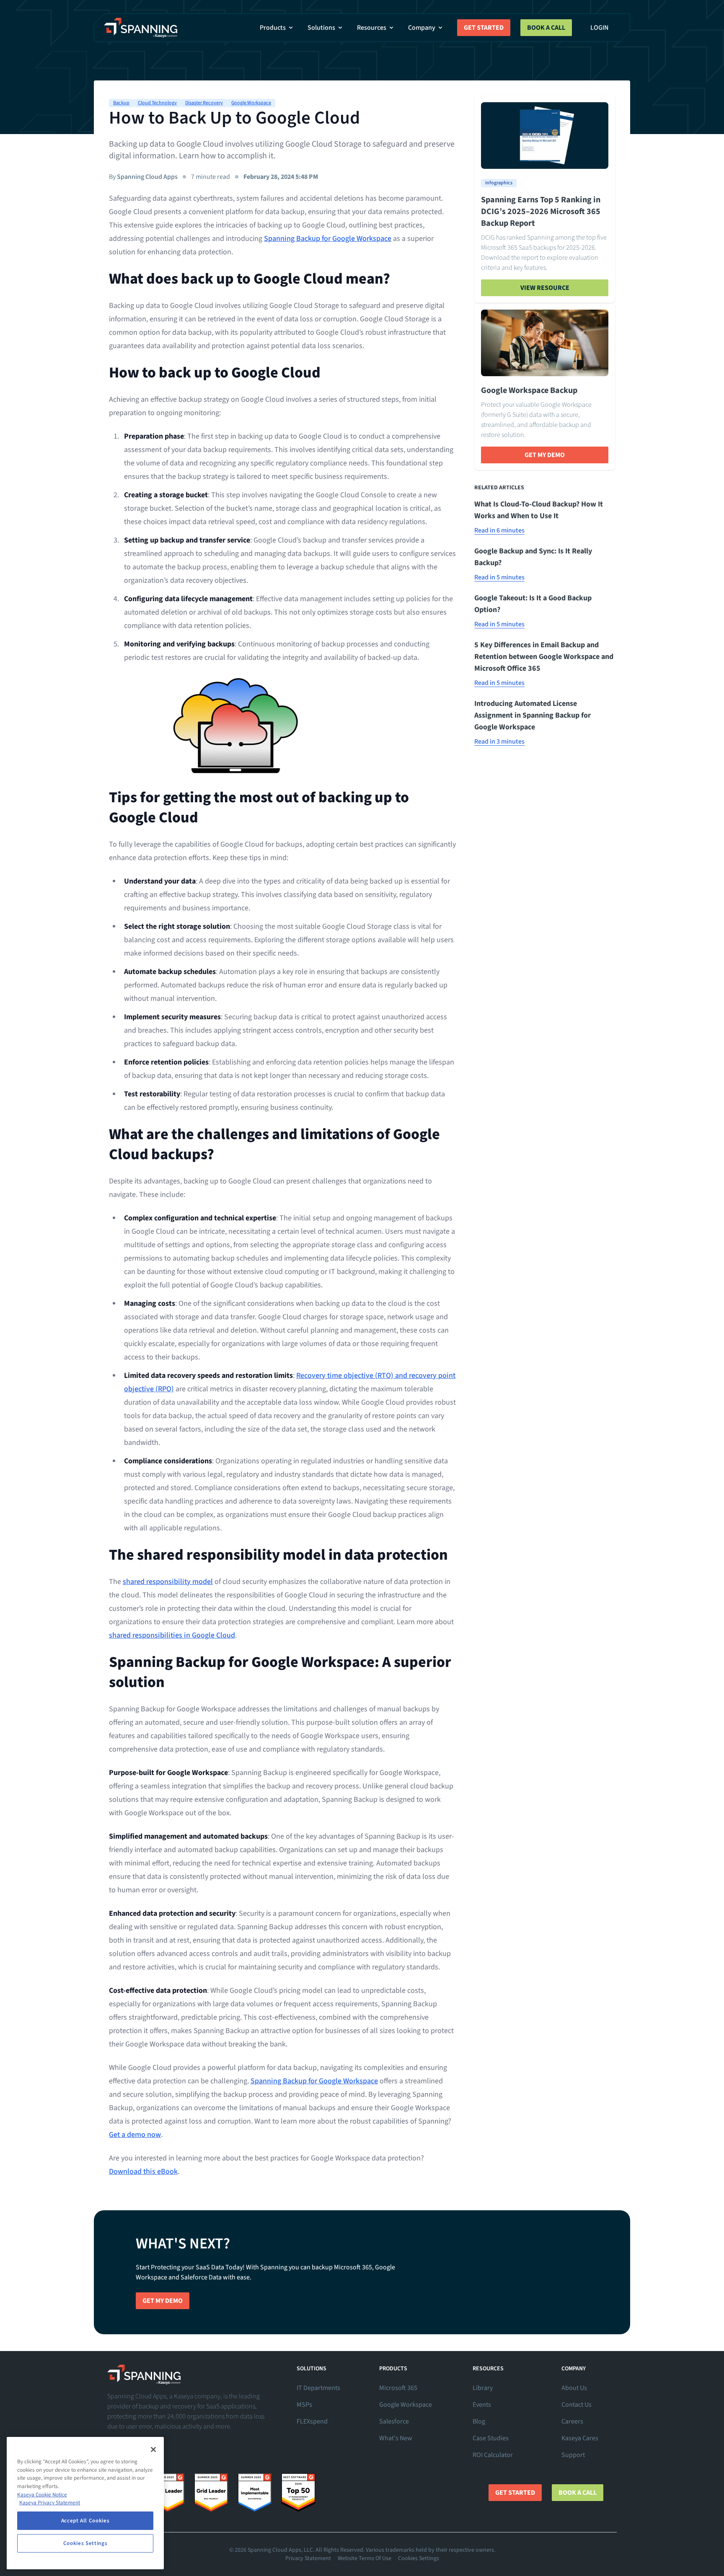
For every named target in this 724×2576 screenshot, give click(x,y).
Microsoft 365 (398, 2388)
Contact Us (577, 2405)
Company (422, 28)
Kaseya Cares (580, 2438)
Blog (479, 2421)
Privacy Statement (308, 2558)
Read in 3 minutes (499, 742)
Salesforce (394, 2421)
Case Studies (491, 2438)
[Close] (153, 2449)
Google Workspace (251, 103)
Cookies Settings (419, 2558)
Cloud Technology (157, 103)
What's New (396, 2438)
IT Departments (318, 2388)
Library (483, 2388)
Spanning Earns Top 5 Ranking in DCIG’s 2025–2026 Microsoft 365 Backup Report (541, 212)
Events (482, 2405)
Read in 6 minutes (499, 530)
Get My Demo (545, 455)
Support (573, 2455)
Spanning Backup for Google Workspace (328, 239)
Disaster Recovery (204, 103)
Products (273, 28)
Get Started (484, 28)
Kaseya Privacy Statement (50, 2503)
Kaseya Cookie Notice (42, 2495)
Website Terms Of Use (365, 2558)
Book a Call (546, 28)
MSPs (304, 2405)
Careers (572, 2421)
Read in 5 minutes (499, 577)
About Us (574, 2388)
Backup (121, 103)
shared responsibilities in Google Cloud (172, 1635)
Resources (372, 28)
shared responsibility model (168, 1582)
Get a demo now (135, 2135)
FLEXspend (312, 2421)
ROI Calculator (493, 2455)
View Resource (545, 288)
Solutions (321, 28)
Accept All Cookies (85, 2521)
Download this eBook (143, 2172)
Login (599, 28)
